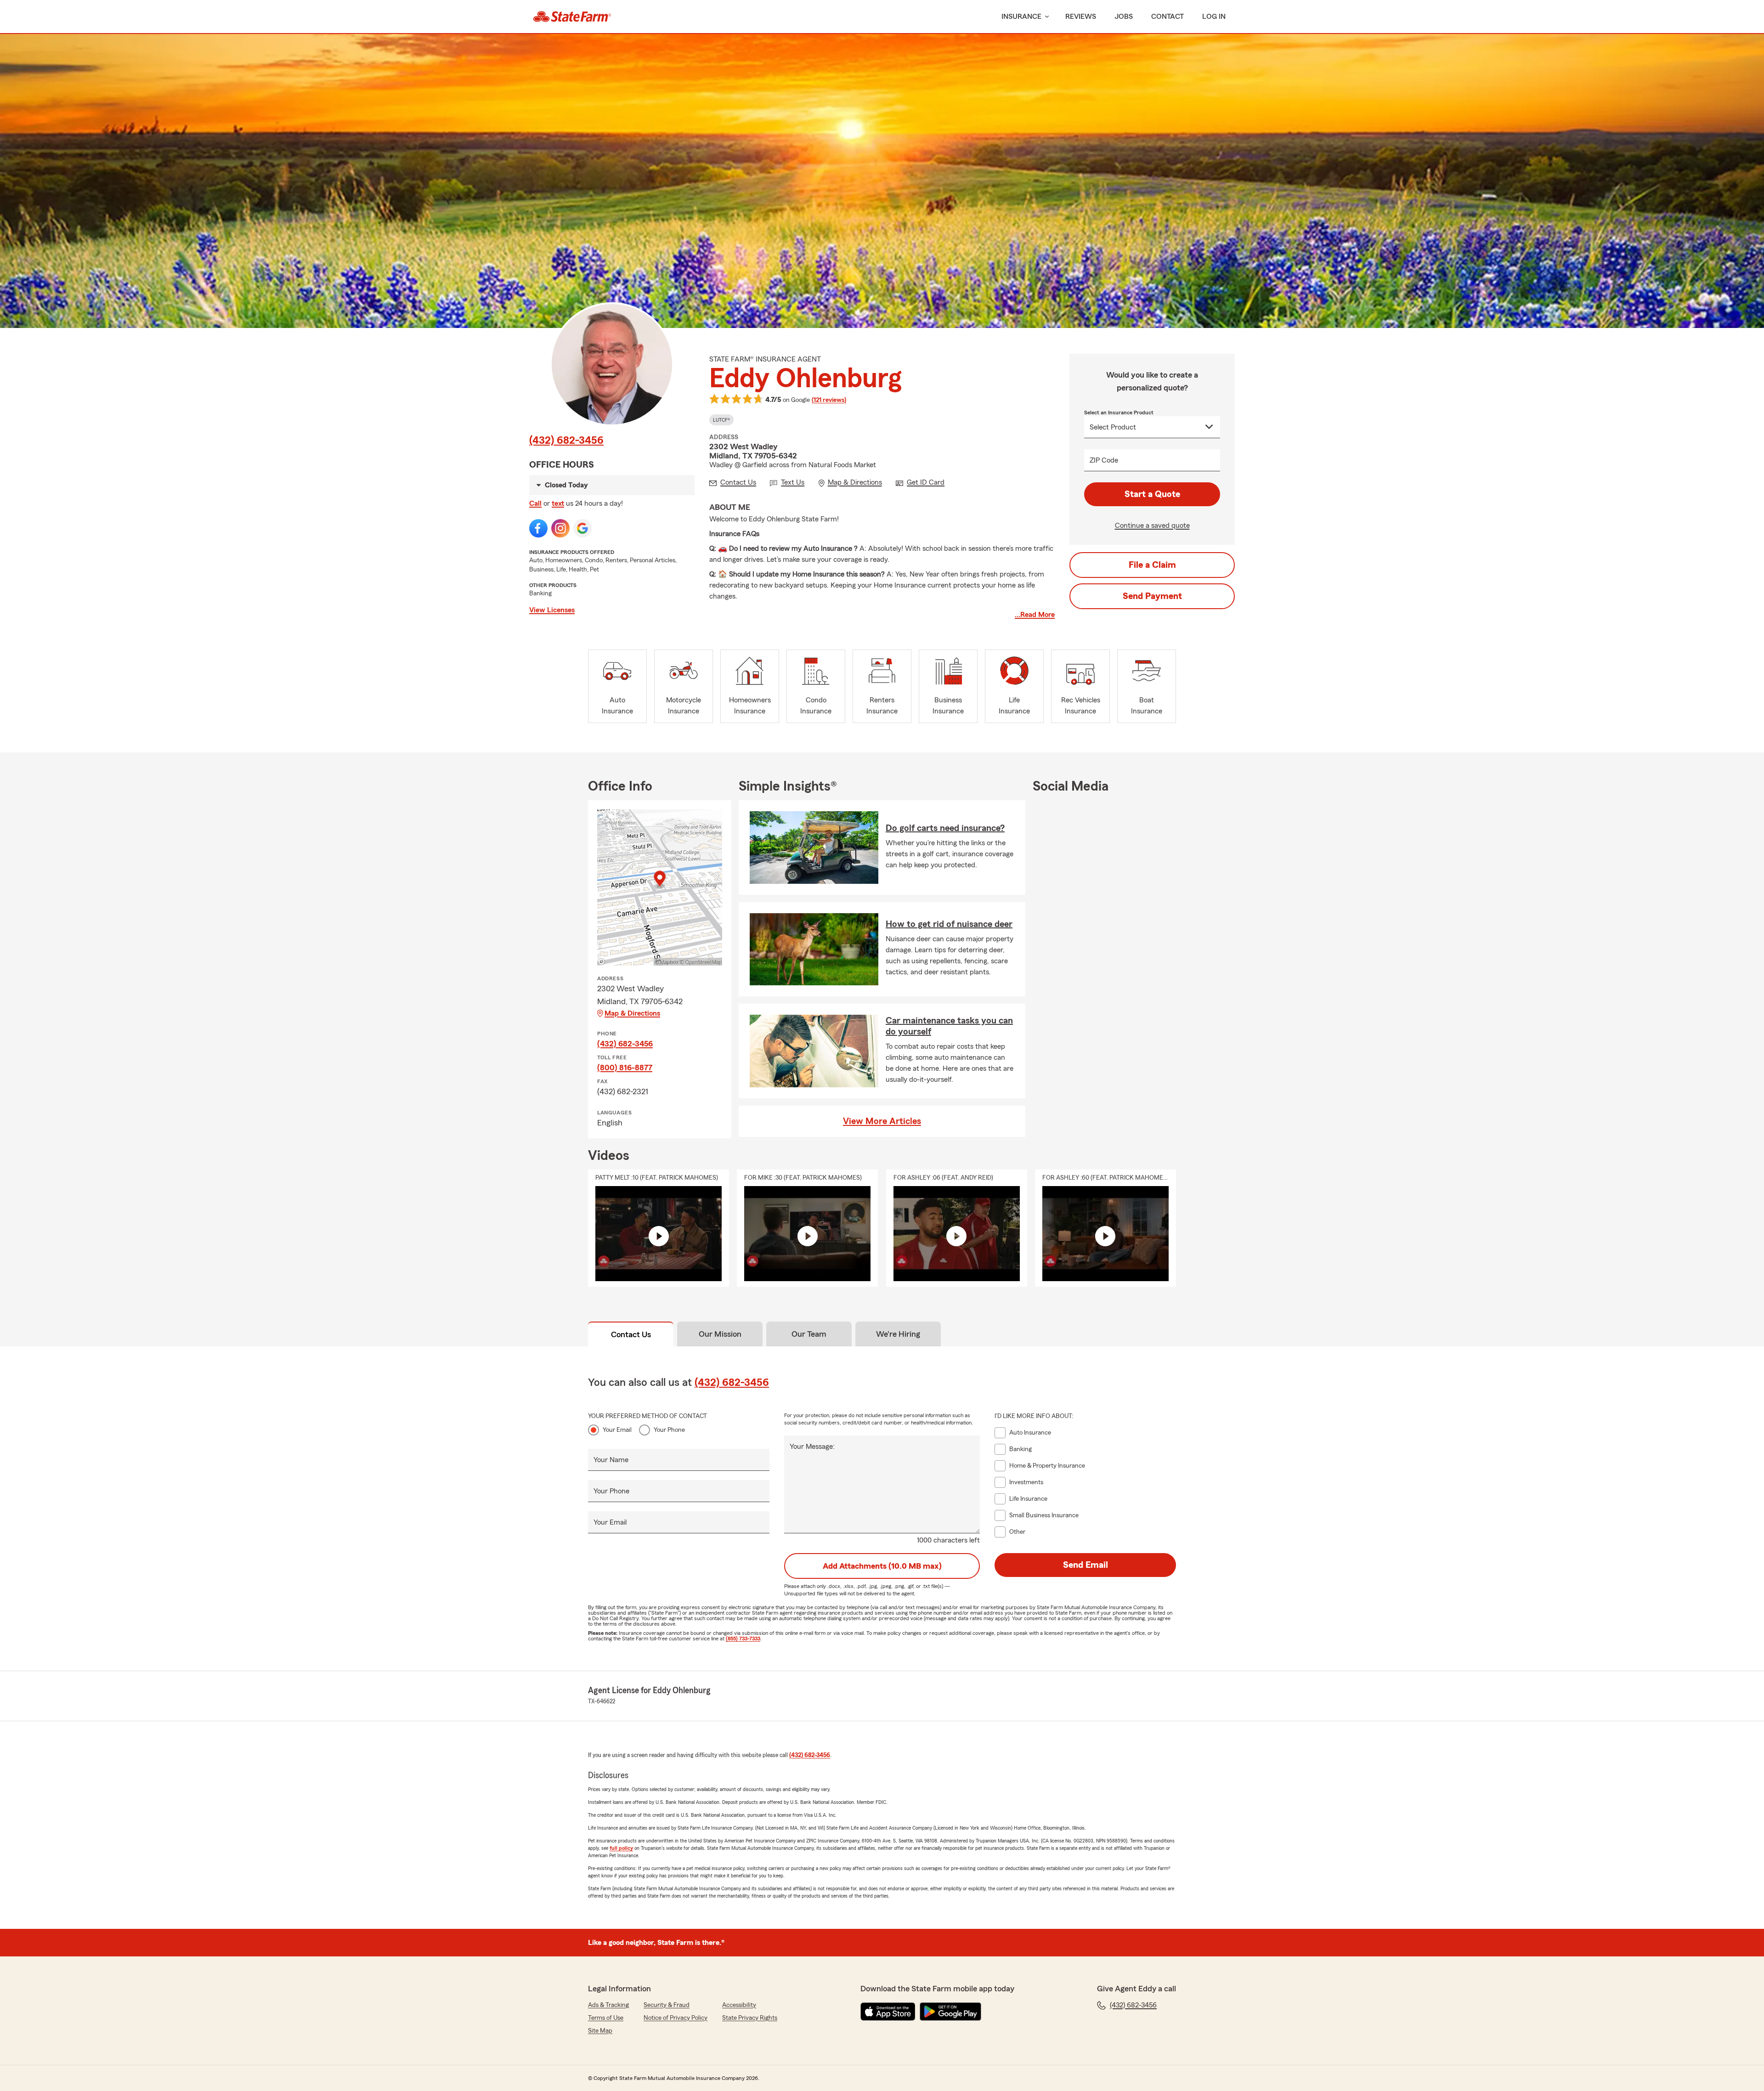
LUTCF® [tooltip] (721, 420)
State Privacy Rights (750, 2018)
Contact (1168, 17)
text (558, 503)
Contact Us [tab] (631, 1334)
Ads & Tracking (608, 2005)
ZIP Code (1104, 460)
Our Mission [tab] (720, 1334)
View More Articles (882, 1121)
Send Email (1086, 1565)
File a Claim (1152, 565)
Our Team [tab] (809, 1334)
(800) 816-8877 (625, 1068)
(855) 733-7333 (743, 1639)
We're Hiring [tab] (898, 1334)
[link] (572, 17)
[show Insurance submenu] (1045, 17)
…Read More (1035, 615)
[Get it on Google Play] (950, 2012)
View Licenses (552, 610)
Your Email (617, 1430)
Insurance (1021, 17)
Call (535, 503)
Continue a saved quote (1152, 526)
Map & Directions (632, 1013)
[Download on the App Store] (888, 2012)
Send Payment (1152, 596)
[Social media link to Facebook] (538, 528)
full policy (621, 1848)
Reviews (1081, 17)
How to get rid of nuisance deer (949, 924)
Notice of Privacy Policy (676, 2018)
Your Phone (669, 1430)
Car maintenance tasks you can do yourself (949, 1026)
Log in (1214, 17)
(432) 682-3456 (566, 441)
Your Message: (812, 1447)
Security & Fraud (667, 2005)
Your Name (611, 1460)
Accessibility (739, 2005)
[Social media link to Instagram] (560, 528)
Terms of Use (606, 2018)
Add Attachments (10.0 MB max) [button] (882, 1566)
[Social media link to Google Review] (582, 528)
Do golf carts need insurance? (945, 828)
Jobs (1124, 17)
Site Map (600, 2031)
